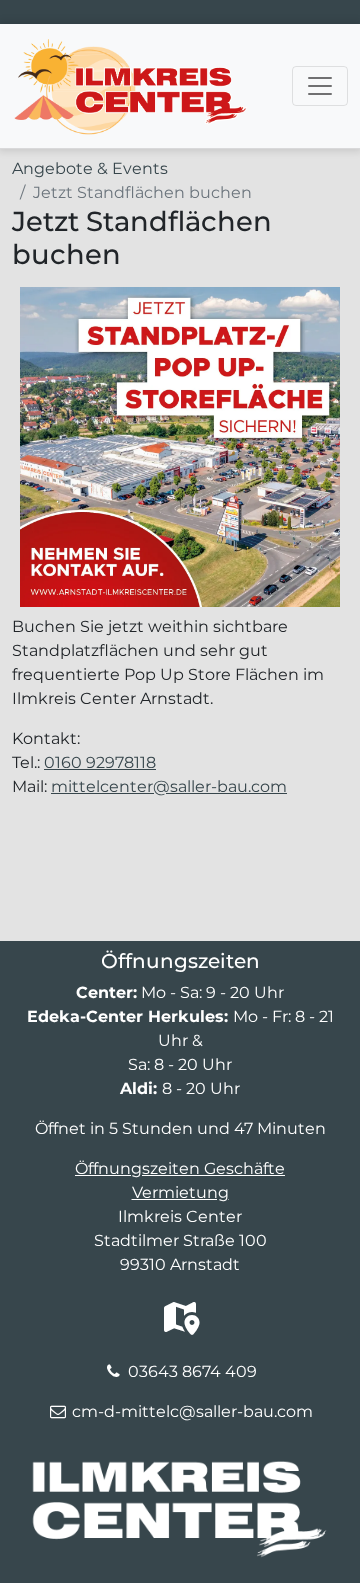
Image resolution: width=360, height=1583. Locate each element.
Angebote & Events (90, 168)
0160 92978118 (100, 762)
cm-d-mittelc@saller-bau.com (192, 1411)
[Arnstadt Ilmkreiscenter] (129, 49)
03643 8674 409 (192, 1371)
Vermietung (180, 1192)
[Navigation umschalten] (320, 86)
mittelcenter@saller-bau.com (169, 786)
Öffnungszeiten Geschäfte (180, 1168)
